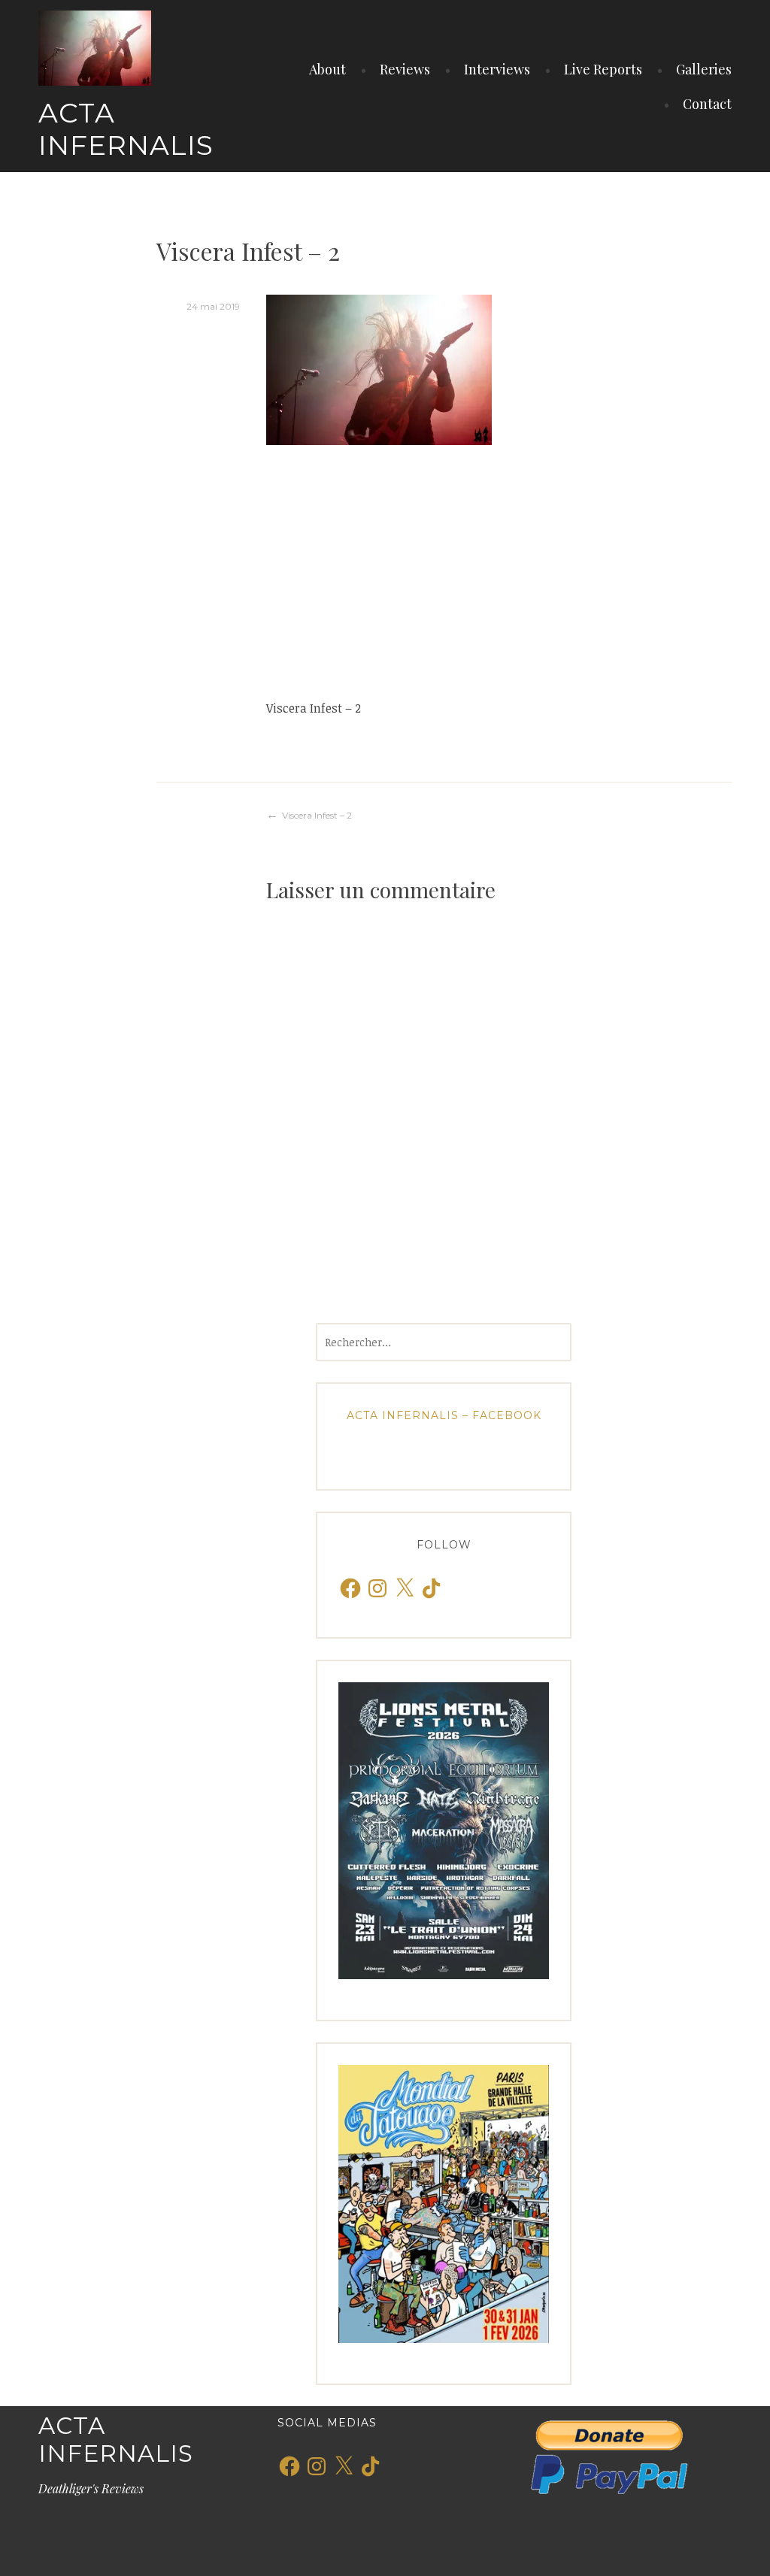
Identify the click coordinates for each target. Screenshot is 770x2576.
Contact (707, 104)
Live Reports (603, 69)
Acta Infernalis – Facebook (444, 1415)
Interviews (497, 69)
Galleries (704, 69)
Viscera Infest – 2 (317, 815)
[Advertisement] (499, 571)
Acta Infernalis (126, 129)
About (327, 69)
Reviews (405, 69)
